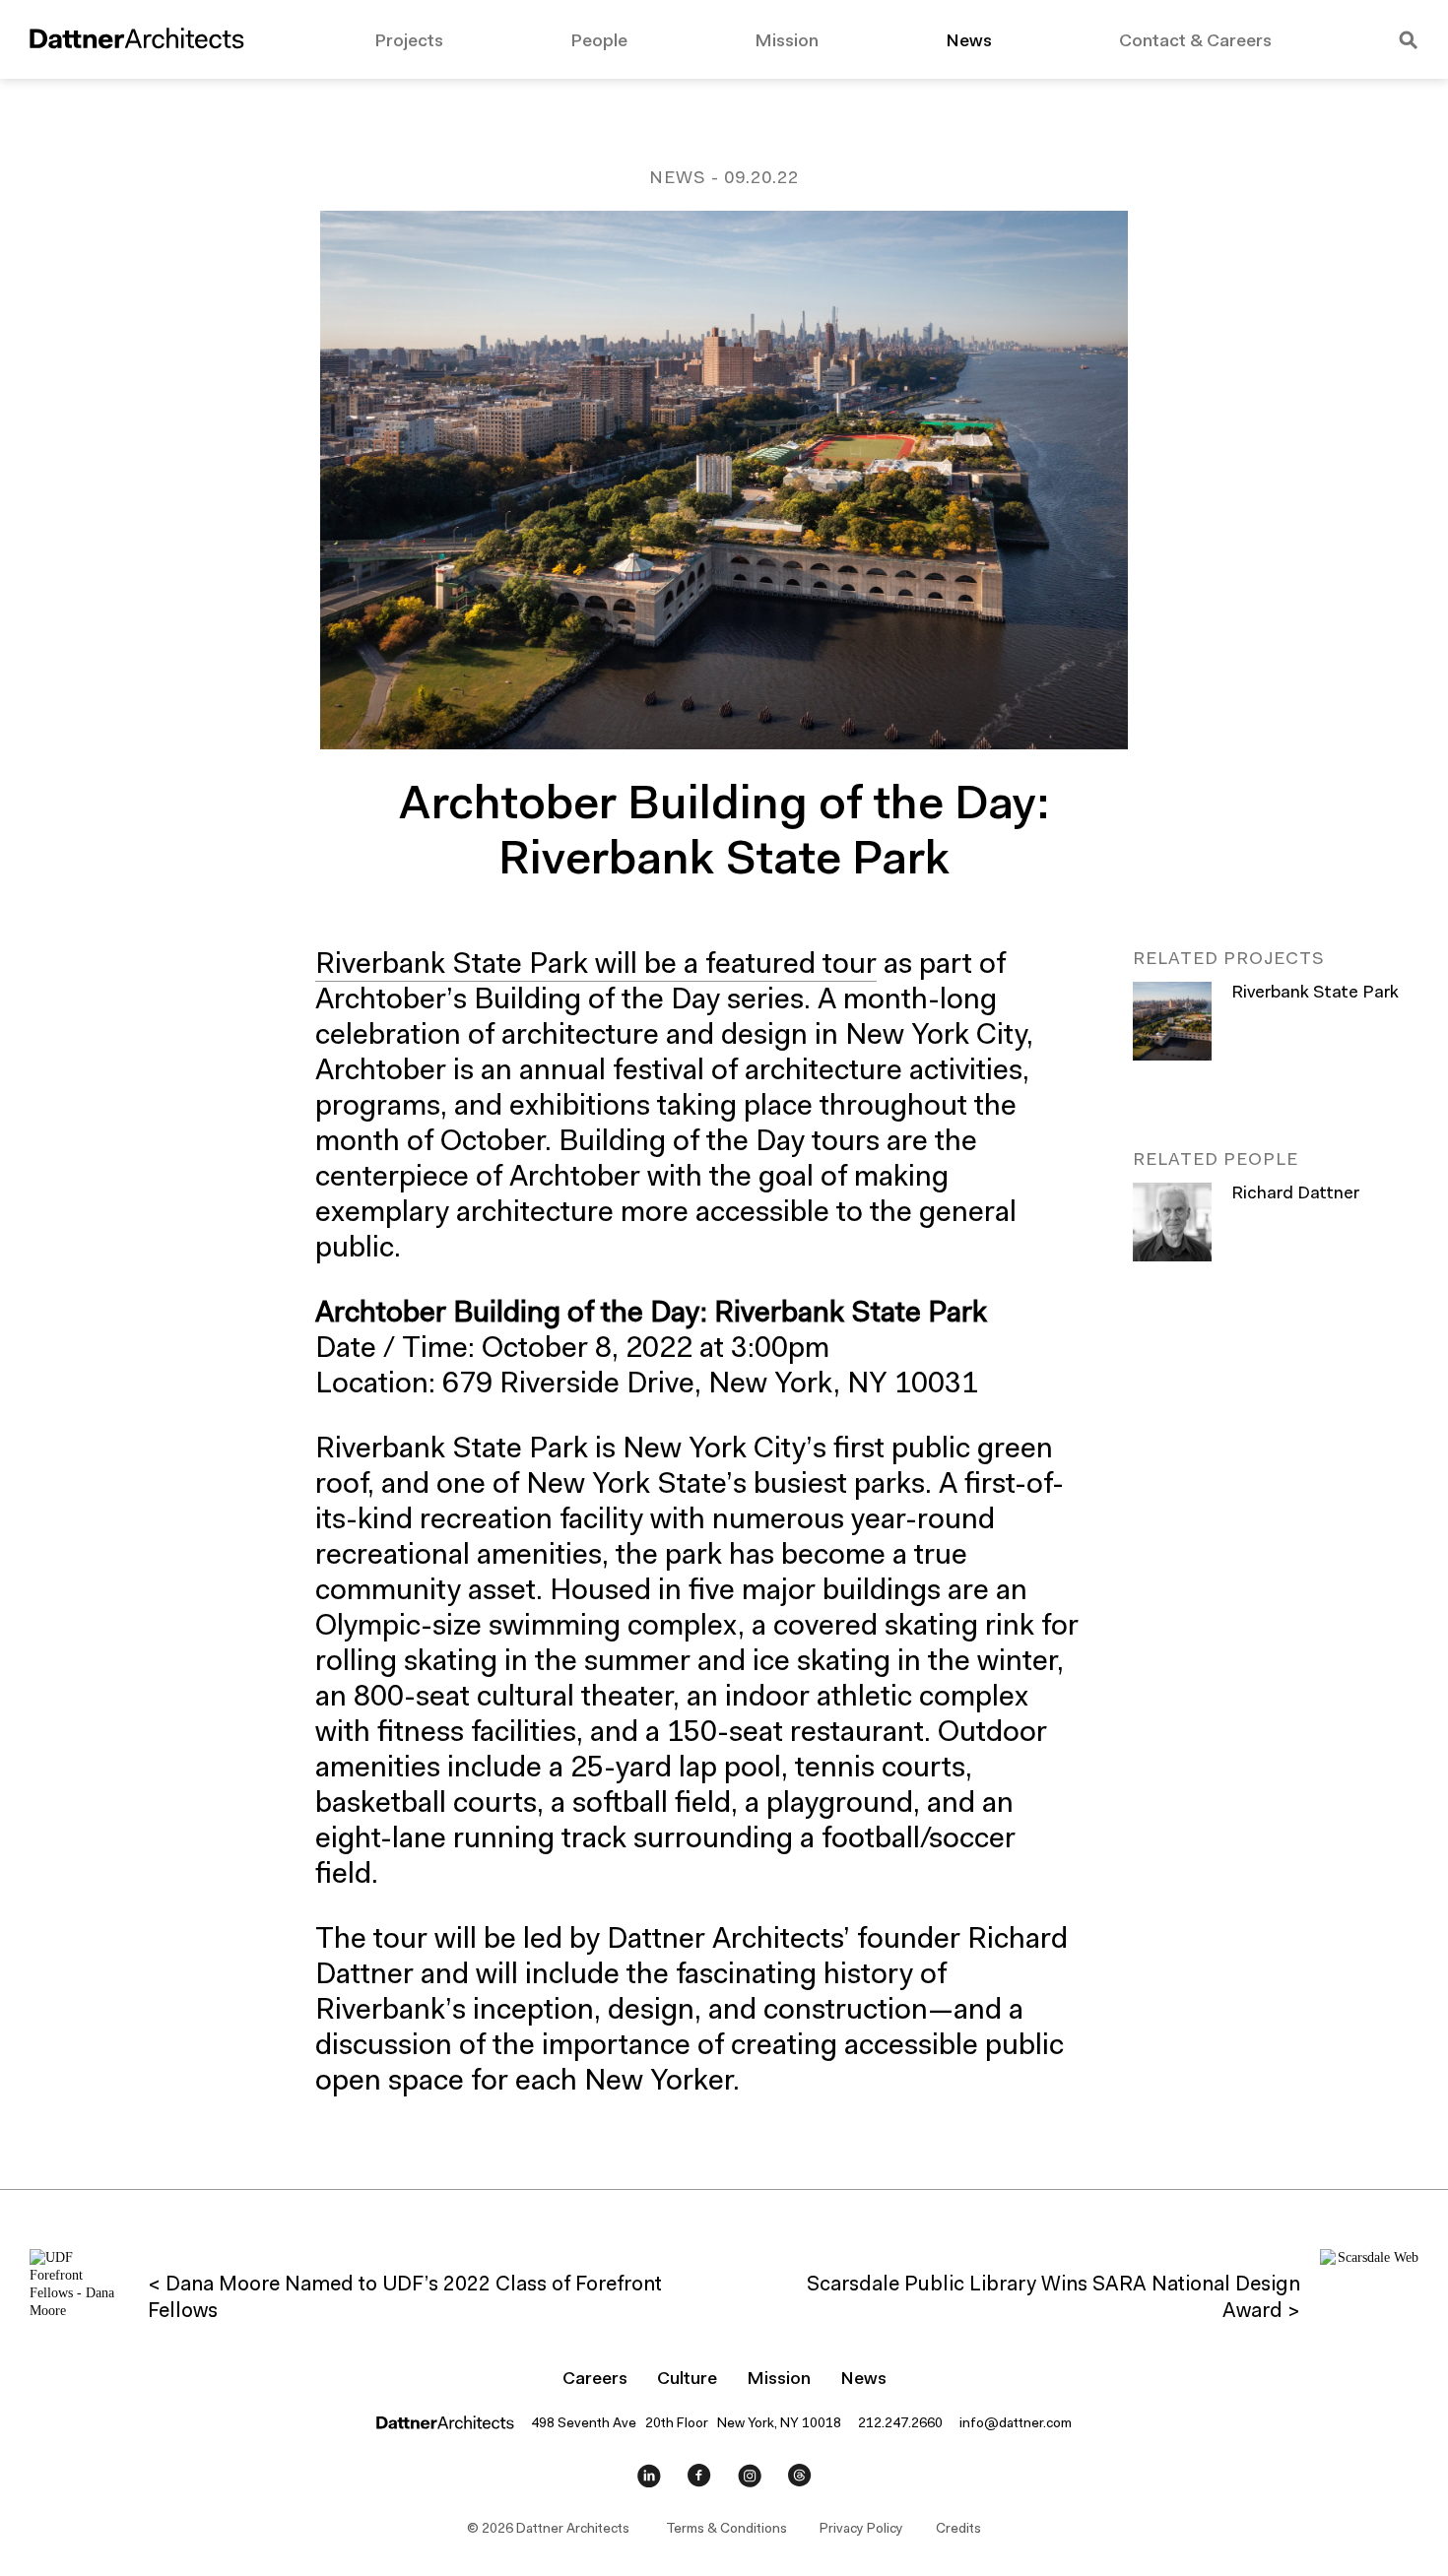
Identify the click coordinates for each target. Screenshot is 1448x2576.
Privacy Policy (861, 2530)
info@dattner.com (1016, 2424)
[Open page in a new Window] (649, 2480)
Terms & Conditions (726, 2530)
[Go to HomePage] (137, 42)
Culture (687, 2380)
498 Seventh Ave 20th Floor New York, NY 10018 (686, 2424)
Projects (409, 42)
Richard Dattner (1295, 1194)
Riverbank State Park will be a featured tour (596, 966)
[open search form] (1409, 42)
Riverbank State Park (1315, 994)
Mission (787, 42)
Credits (958, 2530)
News (969, 42)
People (599, 42)
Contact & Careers (1195, 42)
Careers (595, 2380)
